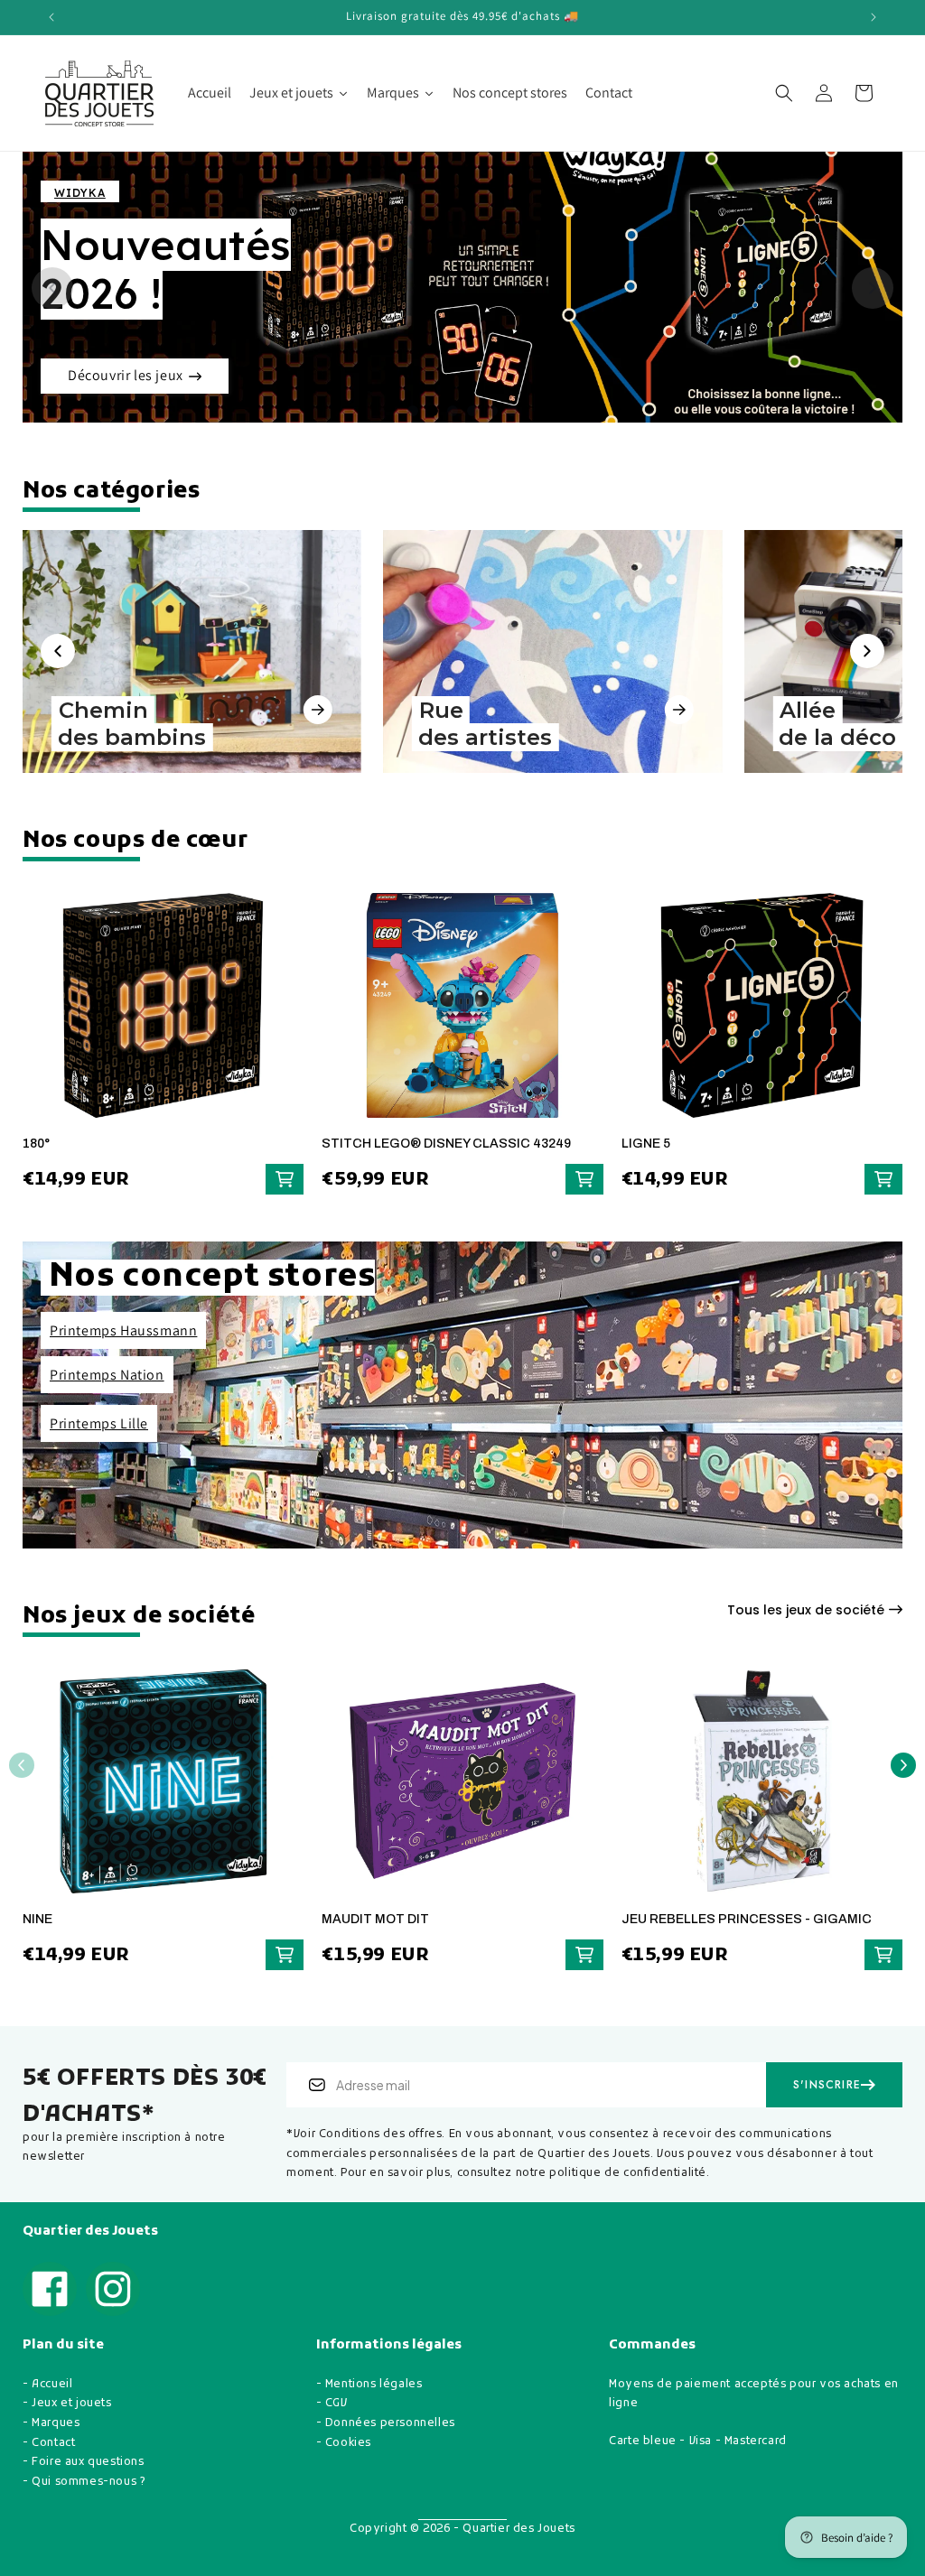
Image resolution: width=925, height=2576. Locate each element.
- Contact (49, 2443)
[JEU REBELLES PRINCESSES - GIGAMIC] (762, 1790)
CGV (336, 2404)
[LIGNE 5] (762, 1014)
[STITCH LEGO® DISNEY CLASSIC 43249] (462, 1014)
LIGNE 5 (646, 1144)
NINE (37, 1919)
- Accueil (47, 2385)
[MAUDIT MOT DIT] (462, 1790)
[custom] (50, 2289)
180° (36, 1144)
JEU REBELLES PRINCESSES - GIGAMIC (747, 1919)
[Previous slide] (52, 288)
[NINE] (163, 1790)
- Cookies (344, 2443)
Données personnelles (390, 2423)
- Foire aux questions (84, 2462)
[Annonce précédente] (51, 17)
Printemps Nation (107, 1375)
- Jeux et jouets (67, 2404)
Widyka (80, 193)
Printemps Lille (99, 1423)
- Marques (51, 2423)
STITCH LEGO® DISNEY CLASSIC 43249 (446, 1144)
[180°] (163, 1014)
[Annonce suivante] (874, 17)
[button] (784, 93)
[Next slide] (873, 288)
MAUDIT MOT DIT (375, 1919)
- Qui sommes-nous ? (84, 2482)
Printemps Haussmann (123, 1330)
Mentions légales (374, 2385)
